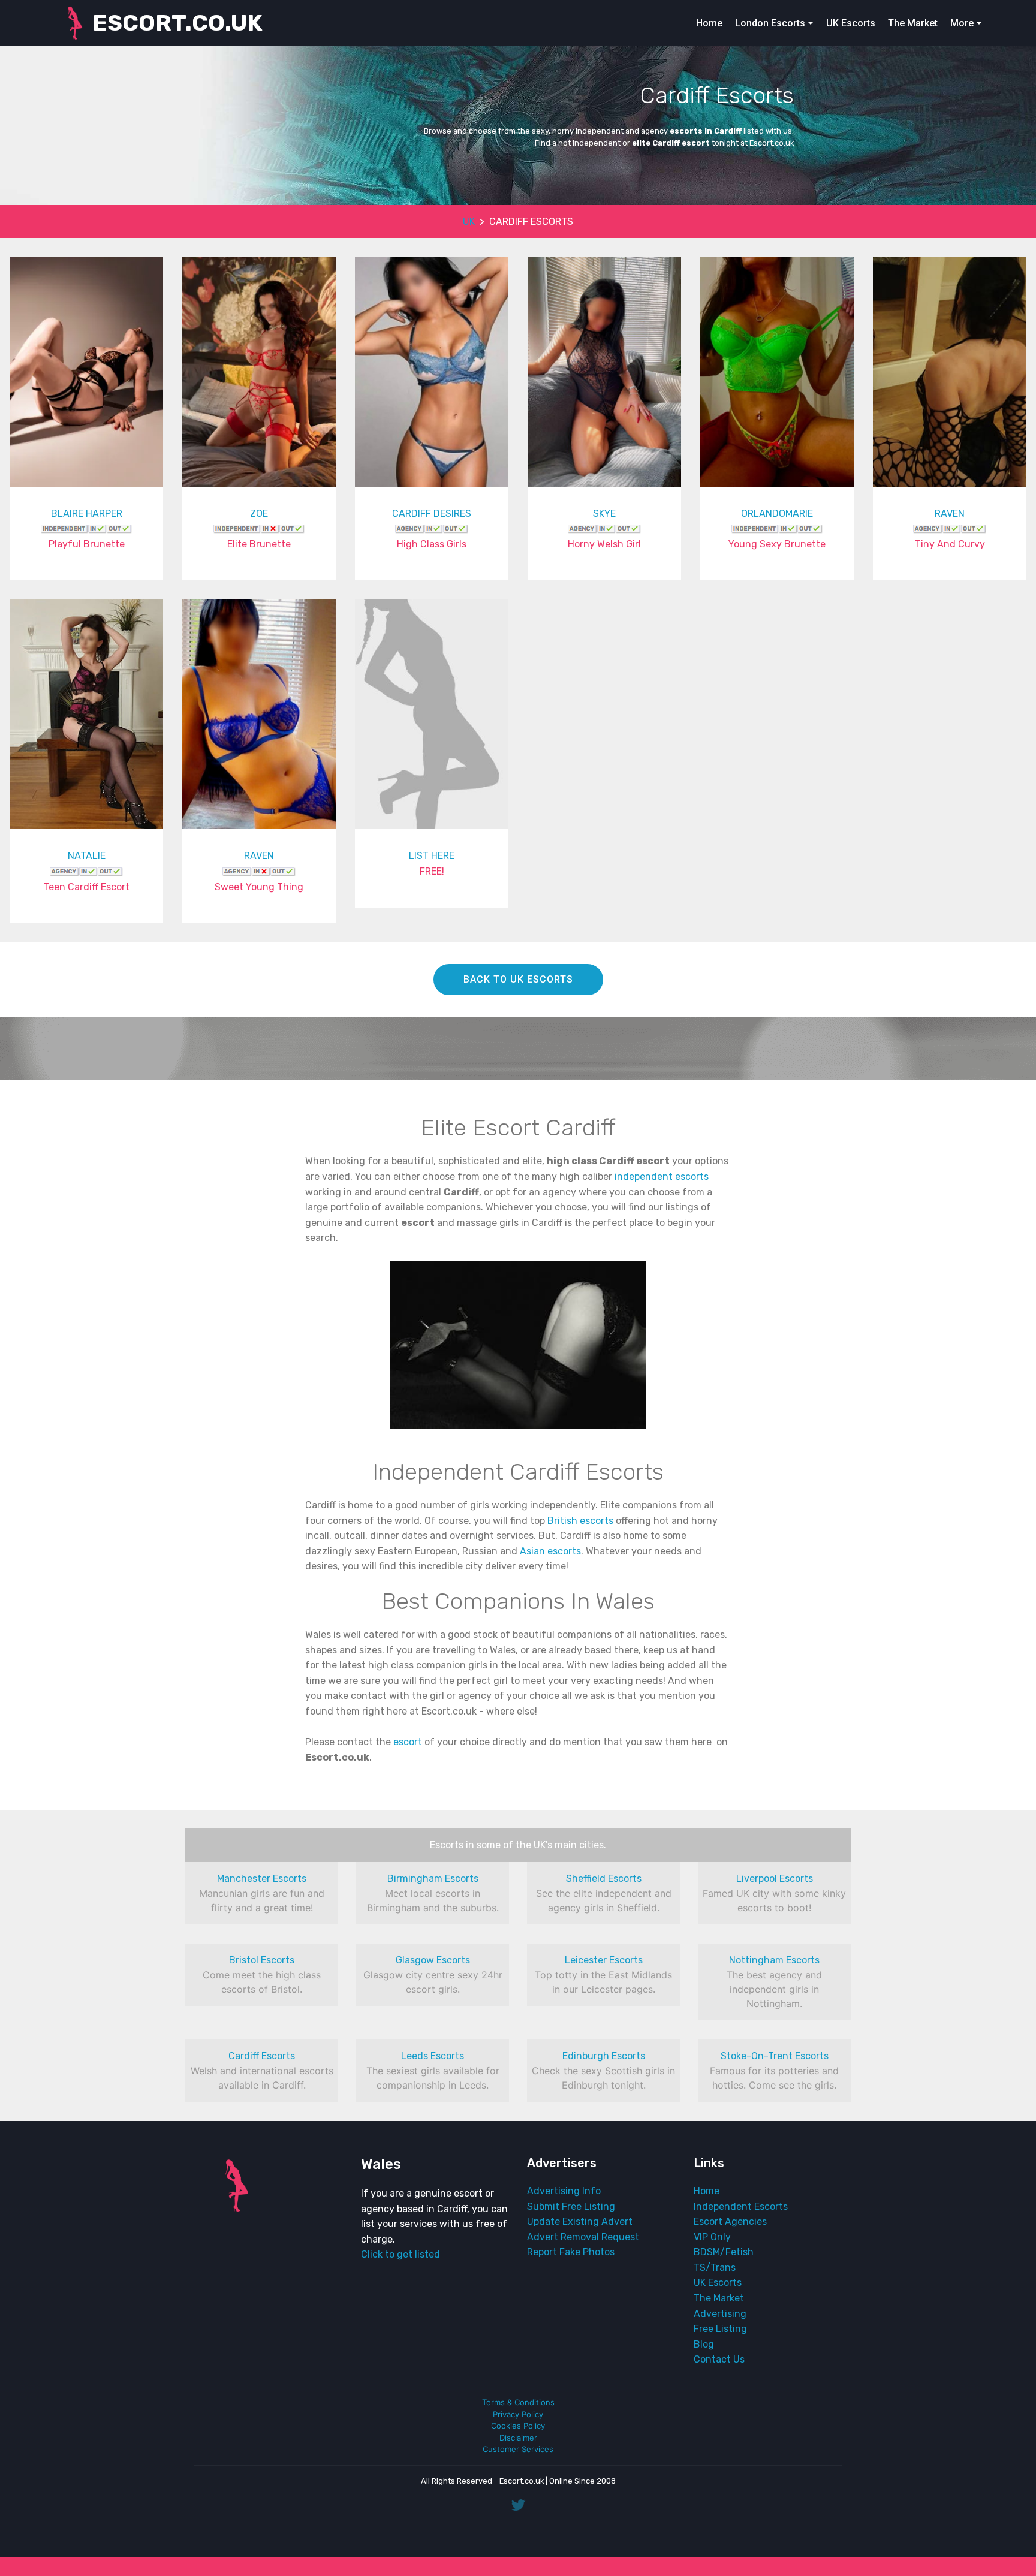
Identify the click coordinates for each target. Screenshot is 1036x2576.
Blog (704, 2344)
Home (709, 23)
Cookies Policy (518, 2426)
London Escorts (770, 23)
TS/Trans (715, 2268)
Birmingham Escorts (433, 1878)
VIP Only (712, 2237)
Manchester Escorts (262, 1878)
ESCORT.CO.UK (177, 23)
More (962, 23)
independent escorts (662, 1176)
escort (408, 1742)
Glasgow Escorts (433, 1960)
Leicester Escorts (604, 1960)
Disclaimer (518, 2438)
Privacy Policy (518, 2414)
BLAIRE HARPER (87, 513)
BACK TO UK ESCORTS (518, 979)
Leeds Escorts (433, 2056)
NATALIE (87, 856)
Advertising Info (564, 2191)
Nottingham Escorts (774, 1960)
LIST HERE (432, 856)
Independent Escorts (741, 2206)
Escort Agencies (730, 2221)
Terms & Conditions (518, 2402)
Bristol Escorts (262, 1960)
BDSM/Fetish (724, 2252)
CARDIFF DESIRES (432, 513)
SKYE (604, 513)
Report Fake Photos (571, 2252)
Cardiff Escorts (262, 2056)
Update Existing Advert (580, 2221)
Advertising (720, 2314)
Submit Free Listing (571, 2206)
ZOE (259, 513)
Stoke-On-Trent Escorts (775, 2056)
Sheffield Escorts (604, 1878)
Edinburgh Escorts (604, 2056)
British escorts (580, 1521)
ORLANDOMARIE (777, 513)
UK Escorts (851, 23)
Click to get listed (400, 2254)
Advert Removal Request (583, 2237)
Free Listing (720, 2329)
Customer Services (518, 2449)
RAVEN (950, 513)
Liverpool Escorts (775, 1878)
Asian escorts (550, 1551)
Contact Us (719, 2359)
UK (469, 222)
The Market (913, 23)
